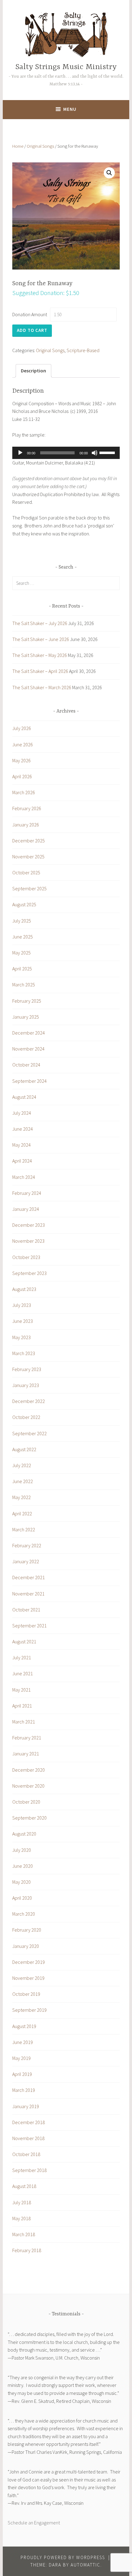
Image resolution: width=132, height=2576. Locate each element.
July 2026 (22, 728)
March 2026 (24, 792)
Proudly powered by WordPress (63, 2557)
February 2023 (27, 1369)
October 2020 (26, 1802)
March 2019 (24, 2090)
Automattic (85, 2565)
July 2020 (22, 1850)
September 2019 (29, 2010)
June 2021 (23, 1673)
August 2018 (24, 2186)
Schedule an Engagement (34, 2523)
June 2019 (23, 2042)
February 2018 (27, 2250)
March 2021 (24, 1722)
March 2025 (24, 985)
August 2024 (24, 1097)
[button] (109, 173)
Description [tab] (33, 371)
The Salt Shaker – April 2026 (40, 671)
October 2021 (26, 1610)
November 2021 (28, 1594)
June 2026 (23, 744)
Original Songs (40, 146)
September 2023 (29, 1273)
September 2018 (29, 2170)
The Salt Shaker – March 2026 (42, 687)
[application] (66, 453)
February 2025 (27, 1001)
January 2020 (26, 1946)
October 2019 (26, 1994)
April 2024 (22, 1161)
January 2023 (26, 1385)
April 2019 (22, 2074)
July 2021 (22, 1657)
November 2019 (28, 1978)
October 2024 (26, 1065)
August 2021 (24, 1642)
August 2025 (24, 904)
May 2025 (21, 953)
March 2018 (24, 2234)
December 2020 (29, 1770)
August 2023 (24, 1289)
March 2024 (24, 1177)
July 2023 (22, 1305)
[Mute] (95, 453)
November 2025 (28, 857)
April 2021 (22, 1706)
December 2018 (29, 2122)
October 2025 (26, 872)
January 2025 (26, 1017)
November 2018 (28, 2138)
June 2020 (23, 1866)
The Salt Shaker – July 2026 (40, 623)
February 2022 (27, 1545)
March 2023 (24, 1353)
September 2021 (29, 1626)
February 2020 (27, 1930)
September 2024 (29, 1081)
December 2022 (29, 1401)
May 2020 (21, 1882)
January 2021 (26, 1754)
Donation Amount (30, 314)
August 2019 (24, 2026)
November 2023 (28, 1241)
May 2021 (21, 1690)
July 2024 (22, 1113)
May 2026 (21, 760)
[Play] (20, 453)
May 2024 (21, 1145)
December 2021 (29, 1577)
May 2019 (21, 2058)
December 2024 (29, 1033)
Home (18, 146)
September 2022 (29, 1433)
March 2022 (24, 1529)
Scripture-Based (83, 350)
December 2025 (29, 841)
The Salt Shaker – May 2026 (40, 655)
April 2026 (22, 776)
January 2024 (26, 1209)
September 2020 (29, 1818)
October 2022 (26, 1417)
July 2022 (22, 1465)
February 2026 (27, 808)
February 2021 (27, 1738)
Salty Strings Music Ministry (66, 67)
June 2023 (23, 1321)
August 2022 (24, 1449)
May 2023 (21, 1337)
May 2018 (21, 2218)
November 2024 (28, 1049)
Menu (70, 109)
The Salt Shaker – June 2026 (41, 639)
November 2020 (28, 1786)
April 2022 (22, 1513)
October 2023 (26, 1257)
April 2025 (22, 969)
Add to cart (32, 330)
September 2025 (29, 888)
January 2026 (26, 825)
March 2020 (24, 1914)
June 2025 (23, 937)
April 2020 (22, 1898)
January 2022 (26, 1561)
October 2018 (26, 2154)
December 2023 (29, 1225)
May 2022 (21, 1497)
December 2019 (29, 1962)
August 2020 (24, 1834)
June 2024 (23, 1129)
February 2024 (27, 1193)
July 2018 (22, 2202)
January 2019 (26, 2106)
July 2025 (22, 921)
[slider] (108, 452)
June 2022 (23, 1481)
